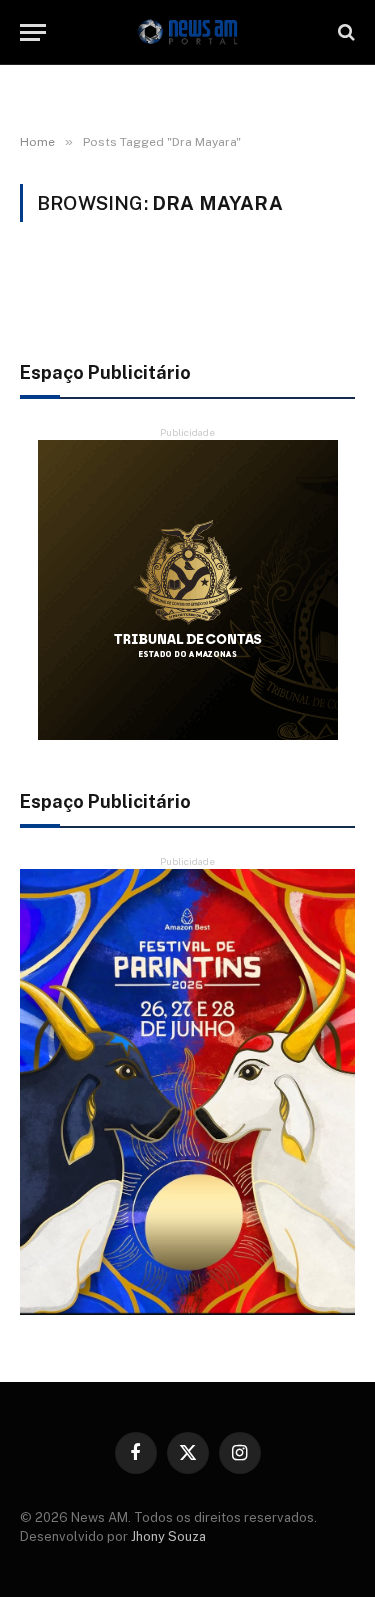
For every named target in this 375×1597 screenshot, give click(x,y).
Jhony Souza (168, 1536)
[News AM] (188, 32)
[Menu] (33, 32)
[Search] (344, 32)
